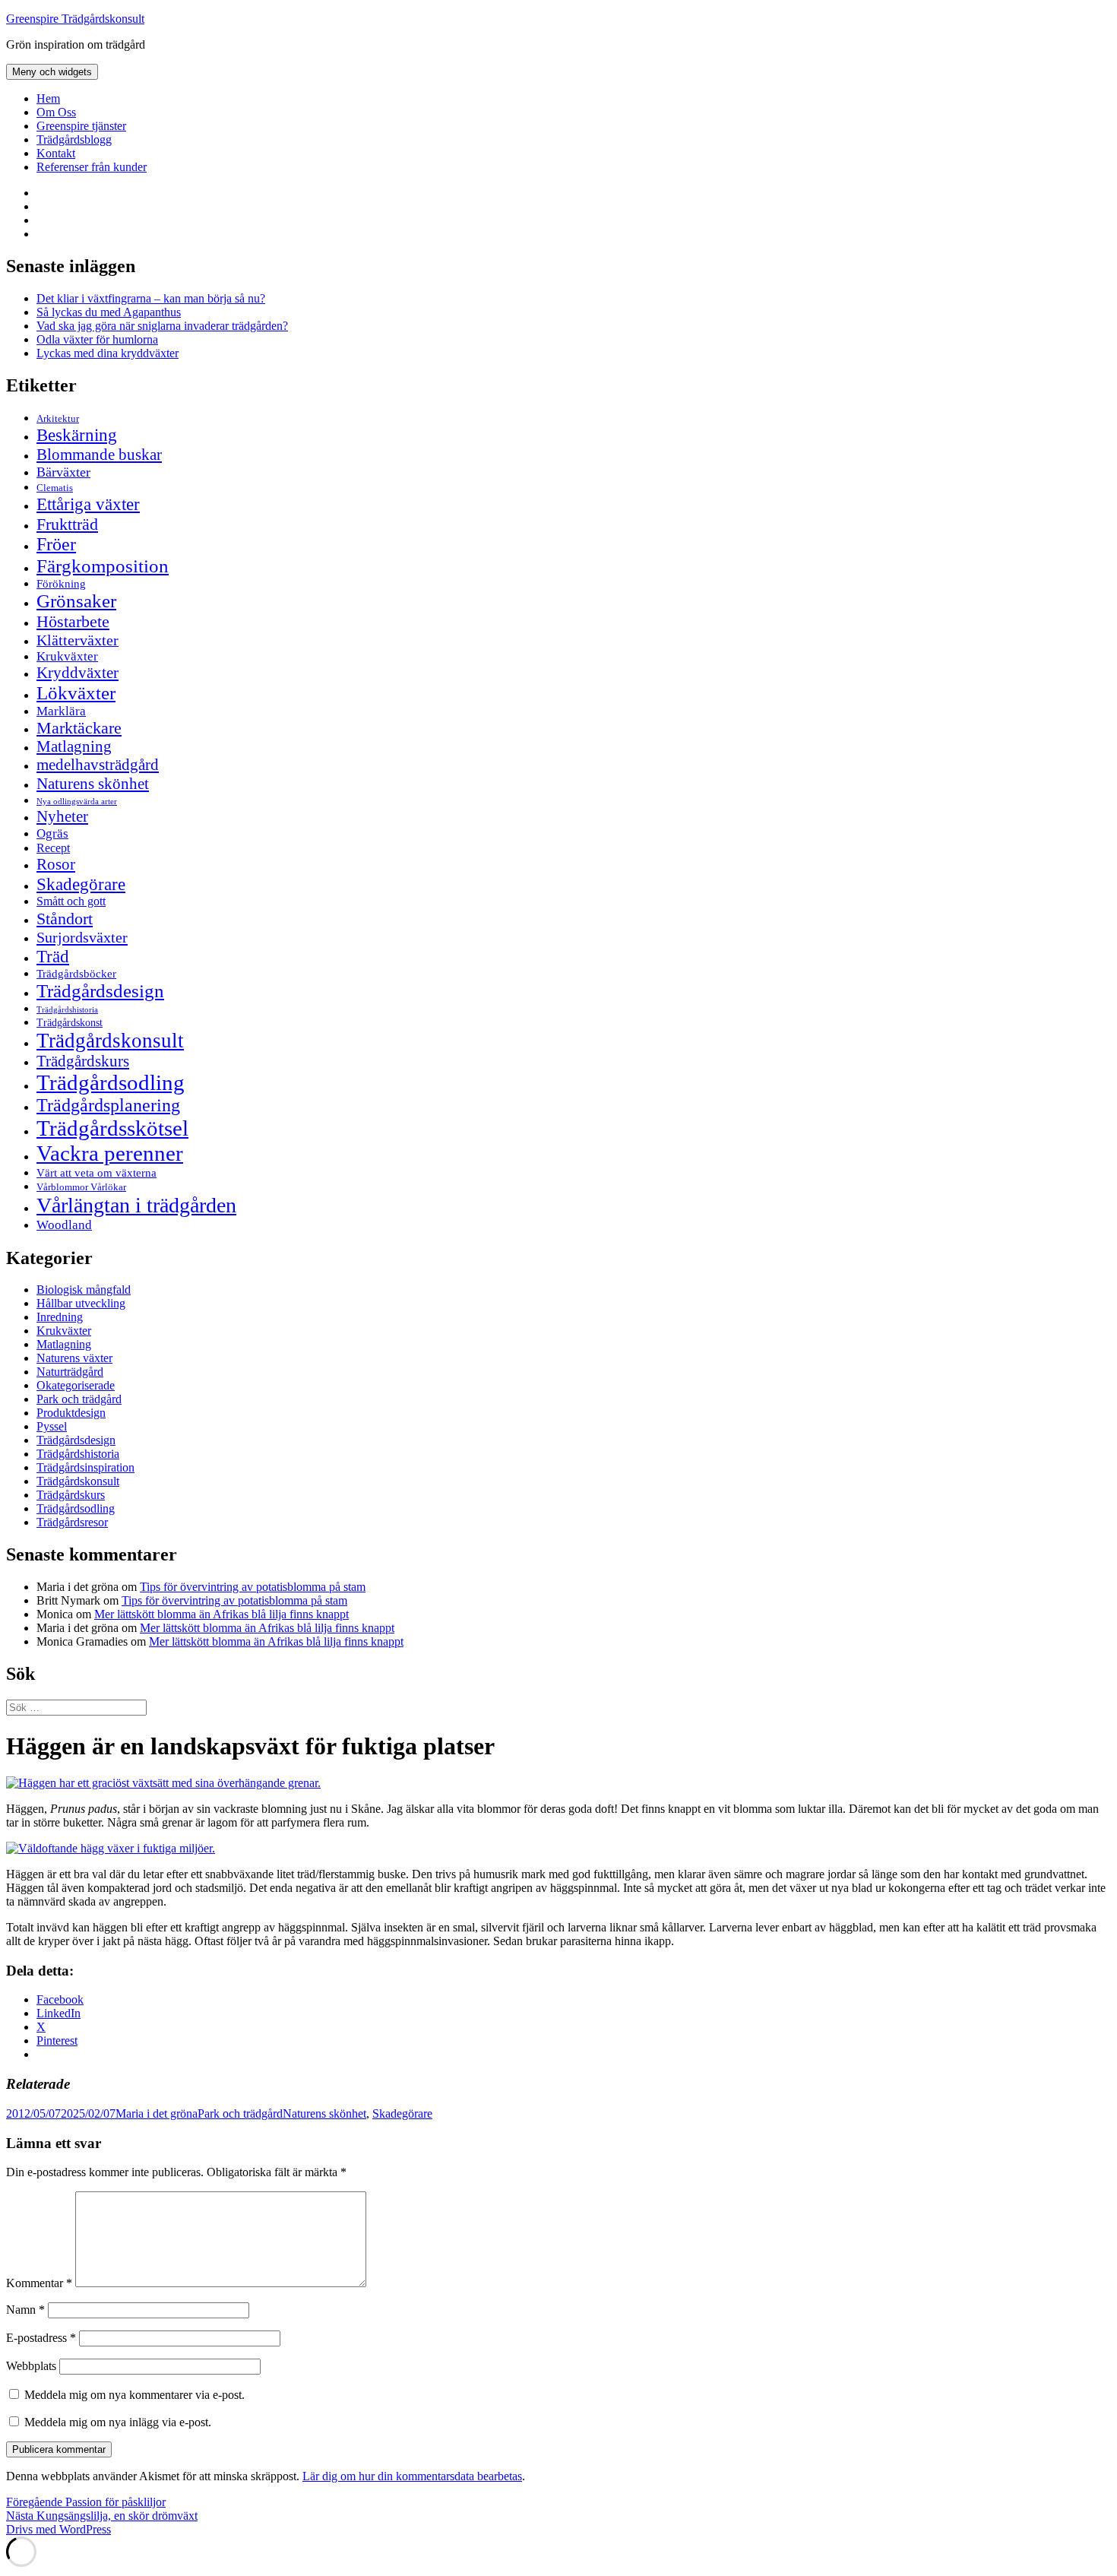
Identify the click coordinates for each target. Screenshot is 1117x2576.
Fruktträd (67, 524)
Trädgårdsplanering (108, 1105)
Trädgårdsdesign (100, 991)
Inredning (60, 1317)
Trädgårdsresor (72, 1522)
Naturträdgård (70, 1372)
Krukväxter (67, 656)
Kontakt (56, 153)
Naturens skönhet (93, 784)
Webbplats (31, 2366)
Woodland (64, 1225)
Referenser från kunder (92, 167)
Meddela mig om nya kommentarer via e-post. (134, 2395)
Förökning (61, 583)
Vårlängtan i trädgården (136, 1205)
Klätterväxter (78, 640)
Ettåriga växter (88, 504)
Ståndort (65, 919)
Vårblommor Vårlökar (81, 1187)
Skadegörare (81, 884)
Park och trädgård (79, 1399)
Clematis (55, 488)
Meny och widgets (52, 72)
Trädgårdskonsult (110, 1041)
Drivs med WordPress (59, 2529)
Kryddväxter (78, 673)
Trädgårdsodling (111, 1082)
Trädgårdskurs (83, 1061)
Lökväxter (76, 692)
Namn (25, 2310)
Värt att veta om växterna (97, 1173)
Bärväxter (63, 472)
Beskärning (77, 435)
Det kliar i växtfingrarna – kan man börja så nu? (151, 298)
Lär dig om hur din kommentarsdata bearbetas (412, 2476)
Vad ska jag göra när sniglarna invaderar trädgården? (162, 326)
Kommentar (39, 2283)
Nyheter (62, 816)
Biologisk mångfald (84, 1290)
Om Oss (56, 112)
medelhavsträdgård (98, 765)
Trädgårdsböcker (76, 973)
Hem (48, 98)
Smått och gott (71, 901)
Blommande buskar (99, 455)
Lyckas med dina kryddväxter (108, 353)
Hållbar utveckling (81, 1303)
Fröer (56, 544)
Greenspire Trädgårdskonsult (75, 19)
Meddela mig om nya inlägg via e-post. (118, 2422)
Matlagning (74, 746)
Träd (53, 956)
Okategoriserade (76, 1385)
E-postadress (41, 2338)
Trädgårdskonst (70, 1023)
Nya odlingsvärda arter (77, 801)
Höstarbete (73, 621)
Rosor (56, 864)
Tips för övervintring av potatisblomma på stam (253, 1587)
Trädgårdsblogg (74, 139)
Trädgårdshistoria (67, 1010)
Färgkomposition (103, 566)
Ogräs (52, 833)
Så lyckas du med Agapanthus (109, 312)
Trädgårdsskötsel (112, 1128)
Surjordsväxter (82, 937)
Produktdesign (71, 1413)
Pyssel (52, 1426)
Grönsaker (76, 601)
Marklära (61, 711)
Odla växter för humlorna (97, 339)
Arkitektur (58, 419)
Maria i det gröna (157, 2113)
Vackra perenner (110, 1153)
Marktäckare (79, 728)
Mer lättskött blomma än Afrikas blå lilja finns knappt (222, 1614)
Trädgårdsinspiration (85, 1467)
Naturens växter (74, 1358)
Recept (53, 848)
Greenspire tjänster (81, 126)
